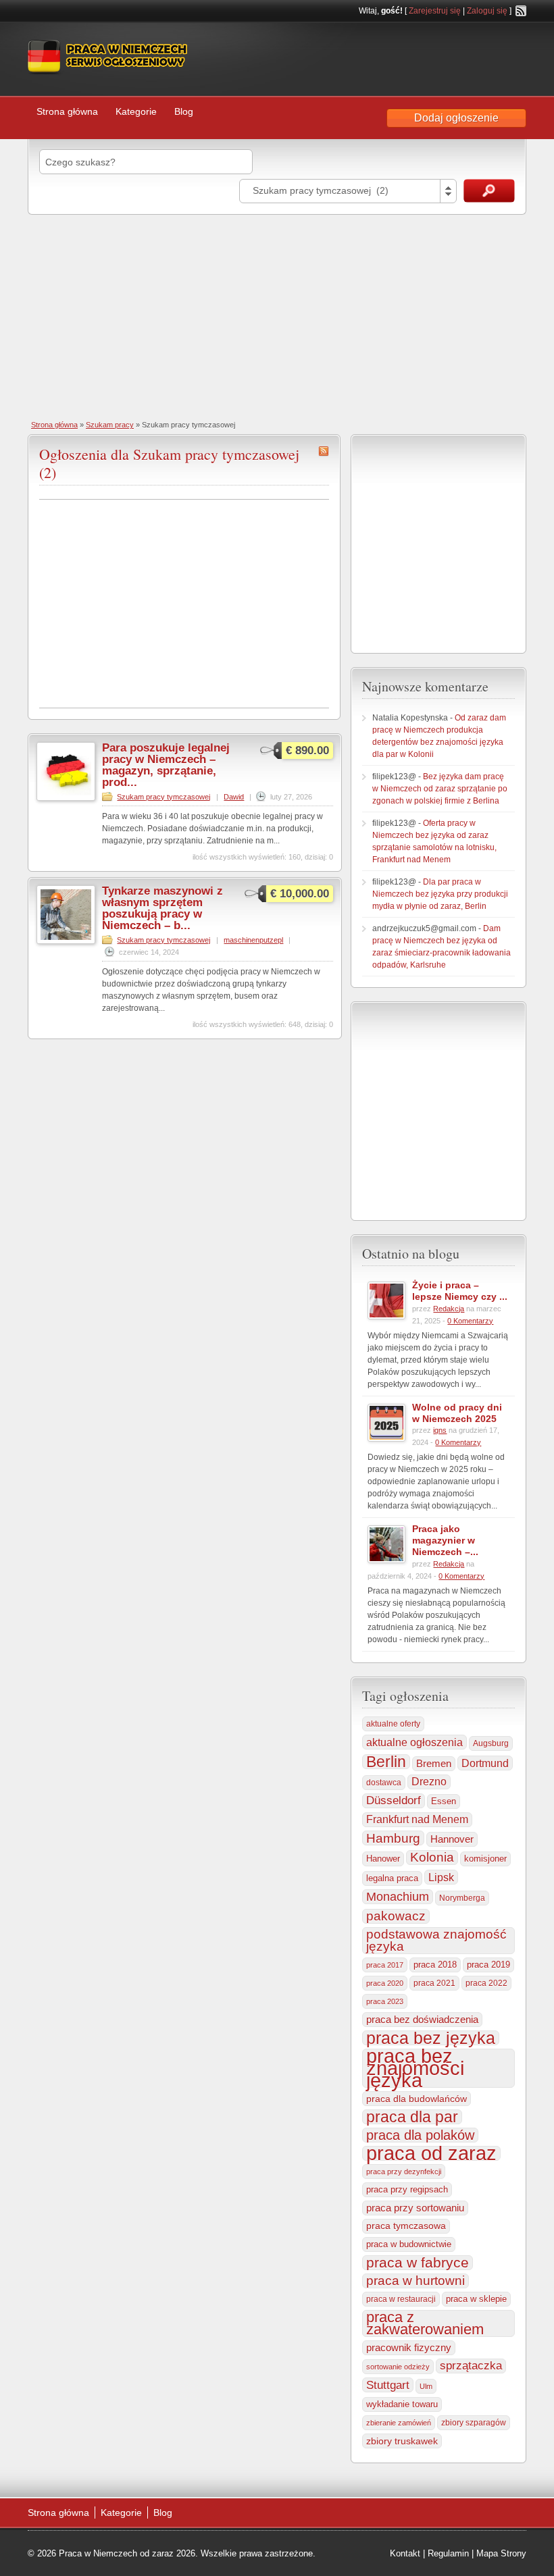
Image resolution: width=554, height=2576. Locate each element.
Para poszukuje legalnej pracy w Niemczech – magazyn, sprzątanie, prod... (166, 765)
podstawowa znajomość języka (436, 1940)
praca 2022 (486, 1983)
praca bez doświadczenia (422, 2019)
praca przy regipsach (407, 2190)
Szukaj (489, 191)
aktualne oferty (393, 1724)
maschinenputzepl (253, 940)
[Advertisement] (277, 316)
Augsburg (491, 1743)
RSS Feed (521, 11)
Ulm (426, 2386)
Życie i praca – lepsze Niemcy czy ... (460, 1291)
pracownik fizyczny (409, 2348)
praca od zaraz (431, 2153)
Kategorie (136, 111)
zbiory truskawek (402, 2441)
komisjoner (485, 1859)
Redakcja (449, 1309)
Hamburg (393, 1838)
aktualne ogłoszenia (414, 1742)
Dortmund (485, 1763)
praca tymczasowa (406, 2226)
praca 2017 (385, 1965)
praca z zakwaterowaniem (425, 2323)
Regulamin (448, 2553)
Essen (444, 1801)
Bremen (434, 1764)
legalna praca (392, 1878)
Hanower (383, 1859)
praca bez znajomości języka (415, 2068)
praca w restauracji (401, 2299)
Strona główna (67, 111)
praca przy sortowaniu (415, 2208)
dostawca (384, 1782)
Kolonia (432, 1857)
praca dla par (412, 2117)
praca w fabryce (418, 2263)
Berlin (386, 1762)
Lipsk (441, 1877)
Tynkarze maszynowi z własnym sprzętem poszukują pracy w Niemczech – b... (162, 908)
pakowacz (396, 1916)
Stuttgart (388, 2385)
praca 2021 (434, 1983)
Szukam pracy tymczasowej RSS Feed (324, 451)
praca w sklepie (476, 2299)
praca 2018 (435, 1965)
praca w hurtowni (415, 2281)
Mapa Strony (501, 2553)
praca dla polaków (420, 2135)
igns (440, 1430)
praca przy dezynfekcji (404, 2172)
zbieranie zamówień (399, 2423)
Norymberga (462, 1898)
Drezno (429, 1782)
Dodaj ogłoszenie (456, 118)
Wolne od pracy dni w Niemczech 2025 (457, 1413)
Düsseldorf (394, 1800)
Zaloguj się (487, 11)
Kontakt (405, 2553)
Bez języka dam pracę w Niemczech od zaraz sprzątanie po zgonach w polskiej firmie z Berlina (440, 789)
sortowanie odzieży (398, 2367)
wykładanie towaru (402, 2404)
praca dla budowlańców (417, 2099)
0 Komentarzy (470, 1321)
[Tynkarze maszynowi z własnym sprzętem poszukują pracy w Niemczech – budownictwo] (66, 941)
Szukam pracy (110, 425)
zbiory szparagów (474, 2423)
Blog (184, 111)
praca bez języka (431, 2038)
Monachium (398, 1897)
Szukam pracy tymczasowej (163, 797)
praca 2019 (488, 1965)
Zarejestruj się (435, 11)
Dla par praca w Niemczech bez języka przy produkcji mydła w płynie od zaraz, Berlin (440, 894)
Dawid (234, 797)
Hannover (452, 1839)
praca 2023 (385, 2001)
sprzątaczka (471, 2366)
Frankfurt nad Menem (417, 1819)
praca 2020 (385, 1983)
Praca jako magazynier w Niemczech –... (445, 1540)
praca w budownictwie (409, 2244)
